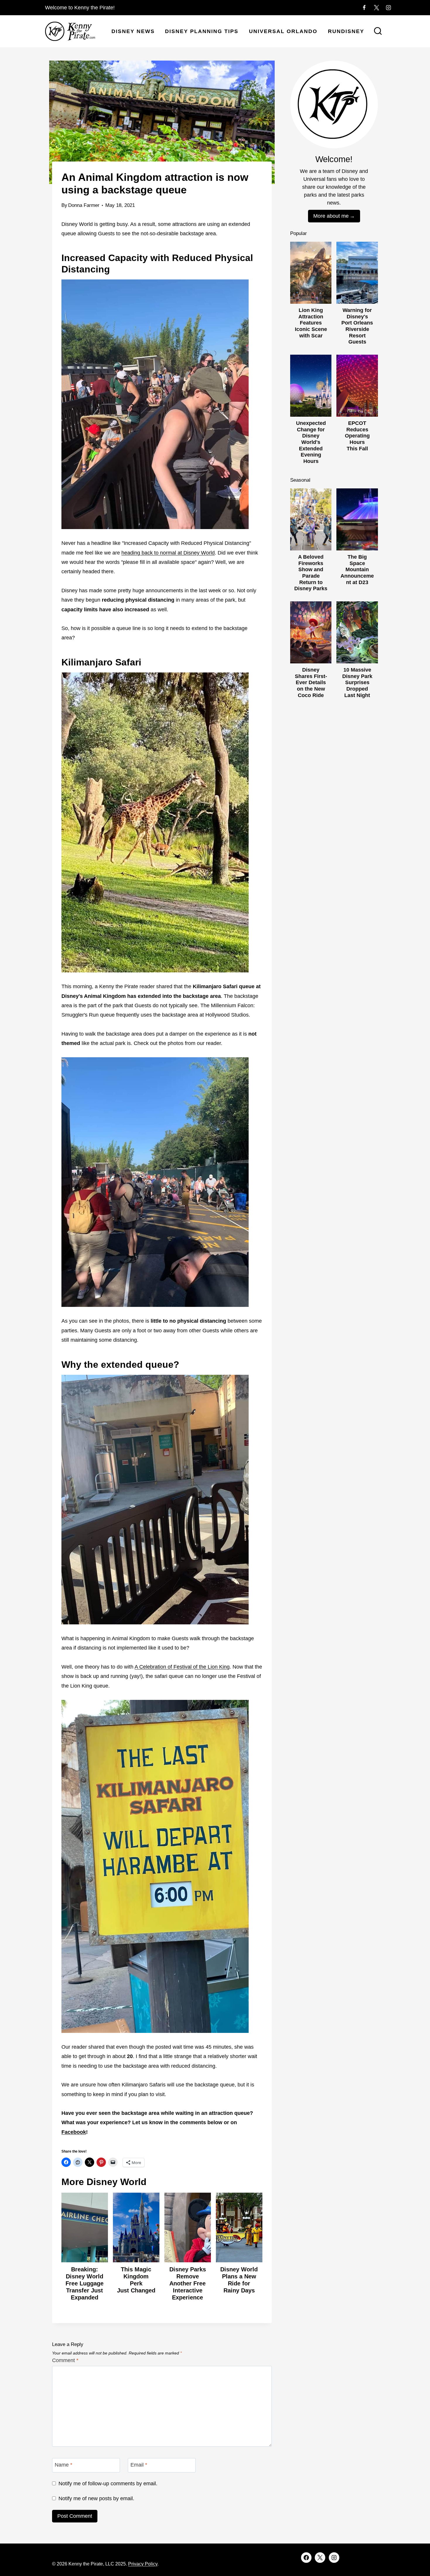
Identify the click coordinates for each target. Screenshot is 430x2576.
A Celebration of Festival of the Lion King (182, 1667)
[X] (376, 8)
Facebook (74, 2132)
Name (63, 2465)
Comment (65, 2360)
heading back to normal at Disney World (168, 553)
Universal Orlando (283, 31)
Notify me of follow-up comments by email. (108, 2484)
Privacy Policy (143, 2564)
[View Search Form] (378, 32)
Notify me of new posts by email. (96, 2498)
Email (139, 2465)
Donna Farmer (84, 205)
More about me (331, 216)
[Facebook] (364, 8)
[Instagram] (388, 8)
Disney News (133, 31)
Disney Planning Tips (202, 31)
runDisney (346, 31)
